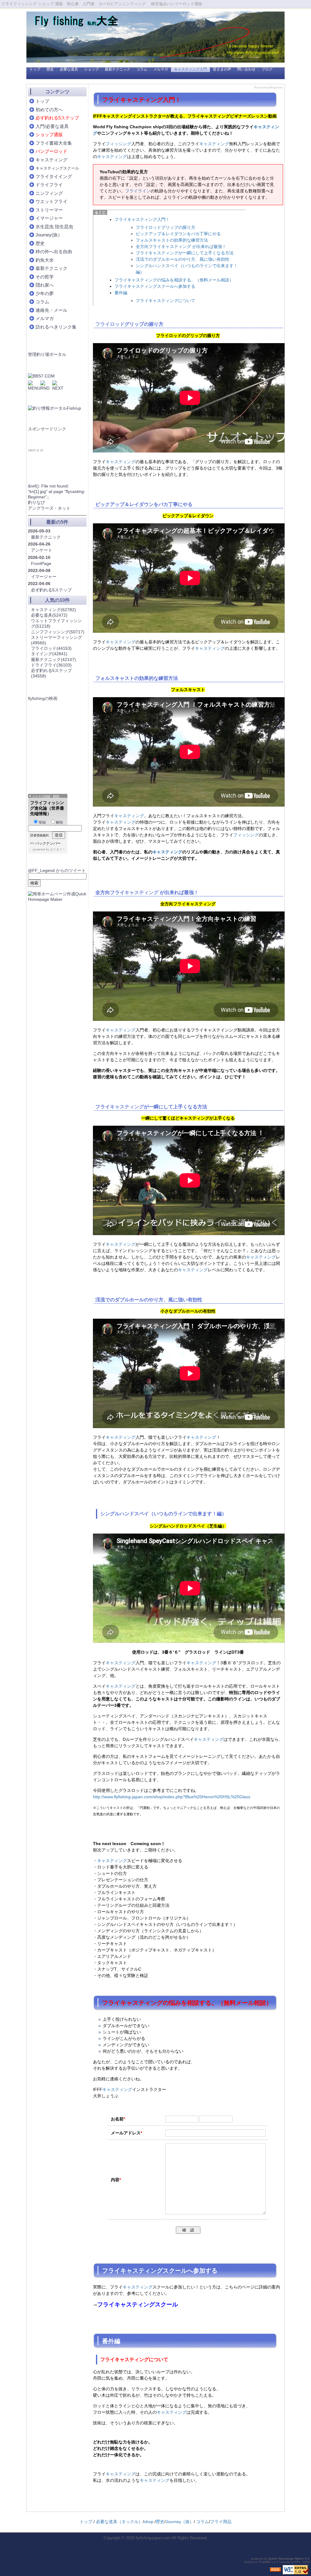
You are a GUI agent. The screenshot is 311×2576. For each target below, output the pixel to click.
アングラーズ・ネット (49, 508)
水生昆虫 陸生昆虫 (54, 227)
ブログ (267, 69)
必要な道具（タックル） (119, 2522)
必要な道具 (69, 69)
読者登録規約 (39, 835)
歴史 (50, 69)
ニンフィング (49, 193)
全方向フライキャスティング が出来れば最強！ (181, 246)
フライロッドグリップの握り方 (166, 227)
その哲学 (45, 277)
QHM (306, 2562)
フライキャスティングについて (166, 301)
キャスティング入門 (190, 69)
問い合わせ (246, 69)
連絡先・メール (51, 310)
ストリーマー (49, 210)
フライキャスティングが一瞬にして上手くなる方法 (185, 253)
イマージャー (49, 218)
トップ (35, 69)
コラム (142, 69)
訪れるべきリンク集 (56, 327)
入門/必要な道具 (52, 126)
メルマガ (161, 69)
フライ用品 (221, 2522)
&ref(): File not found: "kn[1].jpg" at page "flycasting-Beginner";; (57, 491)
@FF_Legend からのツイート (57, 870)
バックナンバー (48, 843)
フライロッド (110, 324)
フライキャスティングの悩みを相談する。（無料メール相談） (174, 280)
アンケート (42, 550)
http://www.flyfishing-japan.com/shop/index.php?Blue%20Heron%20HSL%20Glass (172, 1797)
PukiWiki (265, 2562)
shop (149, 2522)
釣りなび (36, 502)
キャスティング (214, 144)
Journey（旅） (180, 2522)
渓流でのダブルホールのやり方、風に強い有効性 (183, 259)
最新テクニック (118, 69)
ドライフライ (49, 185)
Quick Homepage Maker (286, 2559)
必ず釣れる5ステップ (51, 590)
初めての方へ (49, 110)
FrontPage (41, 563)
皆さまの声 (222, 69)
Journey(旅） (49, 235)
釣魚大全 (45, 260)
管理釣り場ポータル (47, 354)
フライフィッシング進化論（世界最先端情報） (47, 808)
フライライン (138, 191)
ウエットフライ (51, 201)
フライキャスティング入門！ (142, 219)
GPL (297, 2562)
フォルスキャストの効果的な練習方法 (172, 240)
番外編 (121, 293)
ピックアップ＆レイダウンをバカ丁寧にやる (178, 234)
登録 (42, 822)
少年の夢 (45, 293)
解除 (60, 822)
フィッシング (118, 144)
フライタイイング (54, 176)
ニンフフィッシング (58, 632)
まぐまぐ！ (58, 849)
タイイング (49, 654)
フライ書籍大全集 (54, 143)
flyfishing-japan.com (153, 2538)
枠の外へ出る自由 (54, 251)
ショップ (91, 69)
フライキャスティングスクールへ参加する (155, 286)
